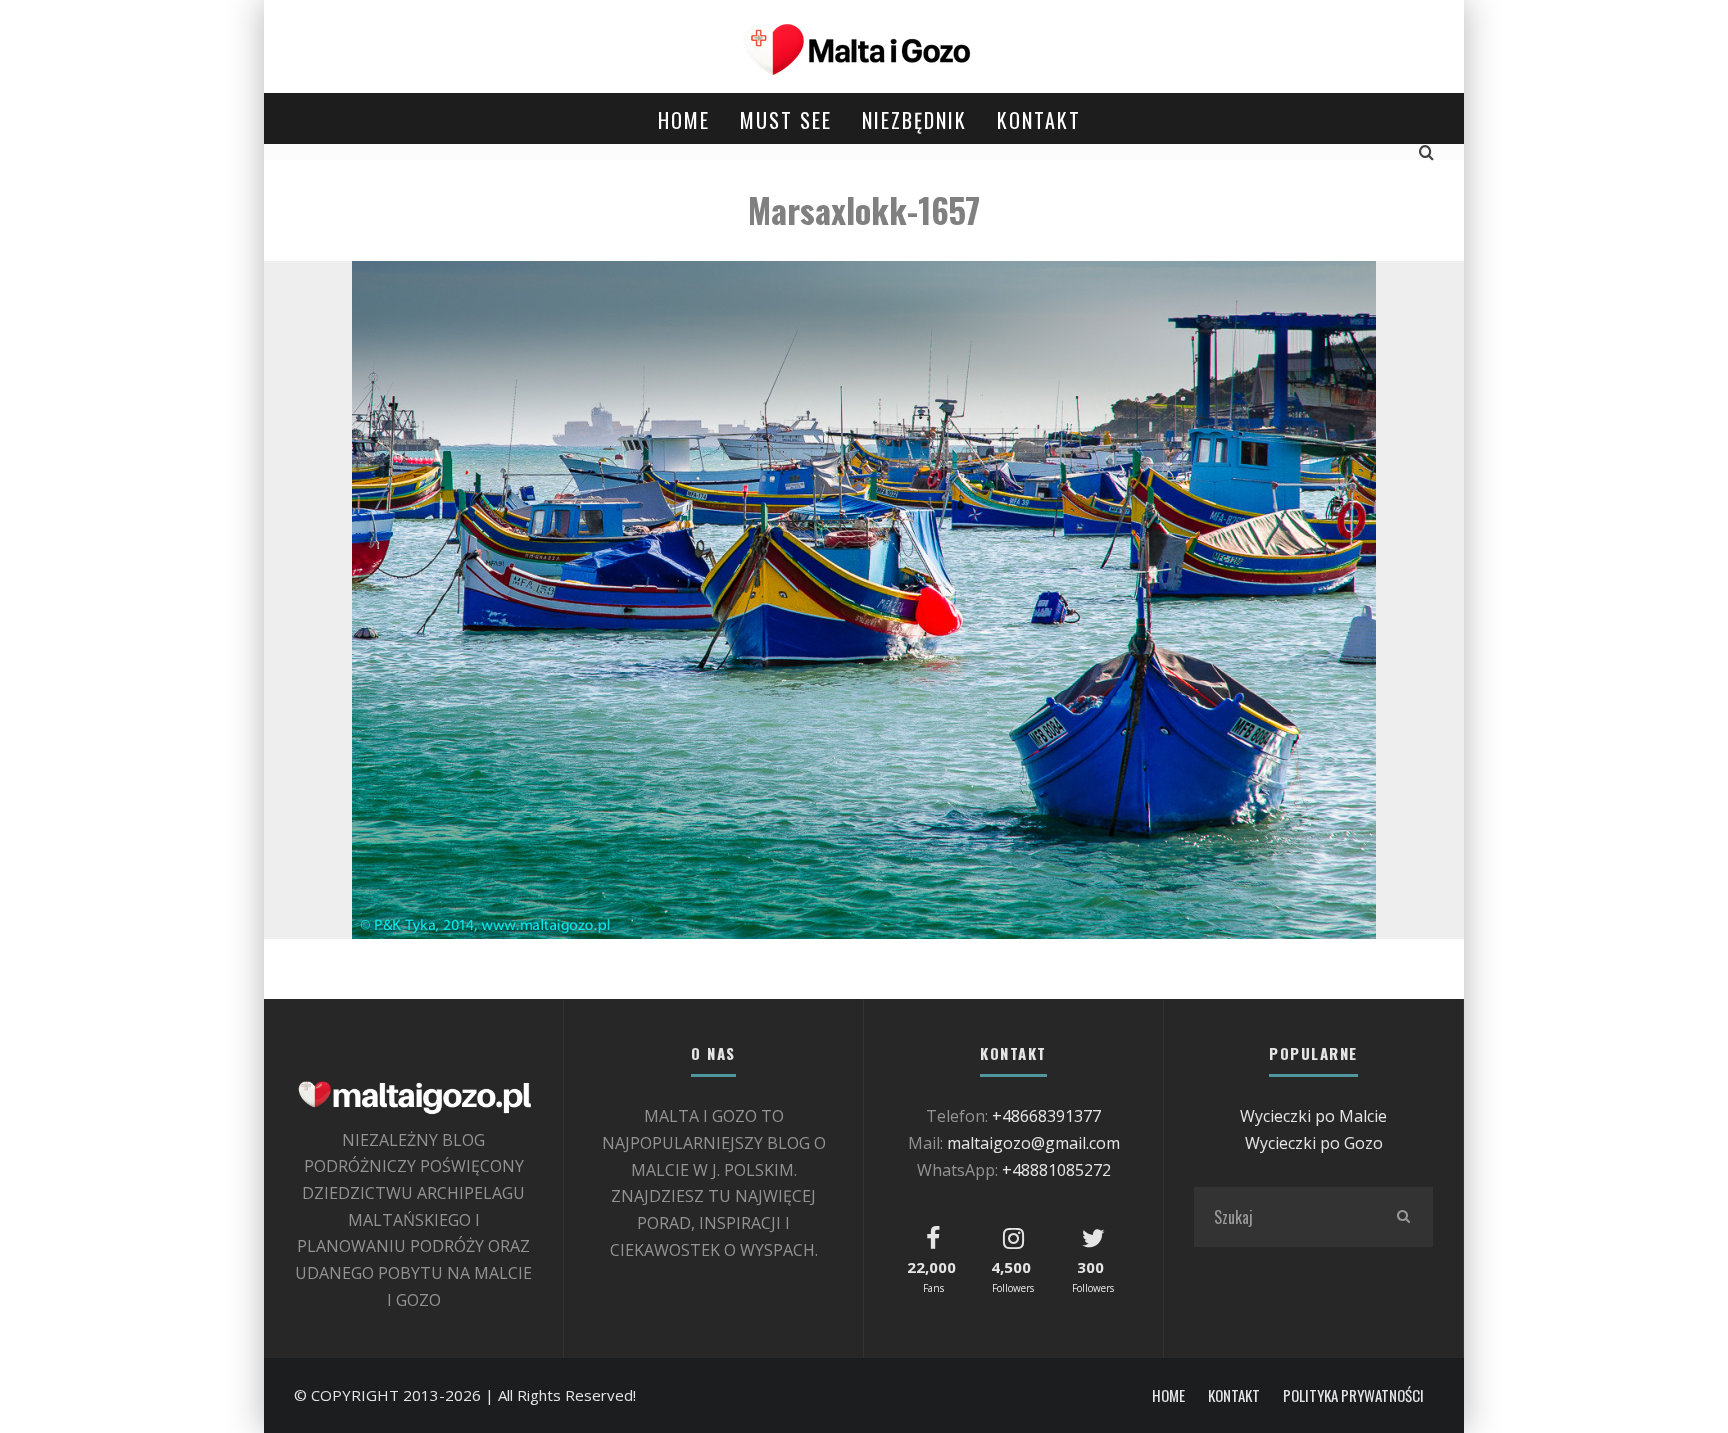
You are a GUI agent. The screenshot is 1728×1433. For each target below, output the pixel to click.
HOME (684, 120)
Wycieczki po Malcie (1313, 1116)
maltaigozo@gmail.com (1033, 1143)
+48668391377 (1046, 1116)
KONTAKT (1039, 120)
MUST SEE (786, 120)
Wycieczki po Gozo (1314, 1143)
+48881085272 (1056, 1170)
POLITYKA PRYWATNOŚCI (1353, 1395)
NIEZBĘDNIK (914, 120)
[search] (1403, 1217)
